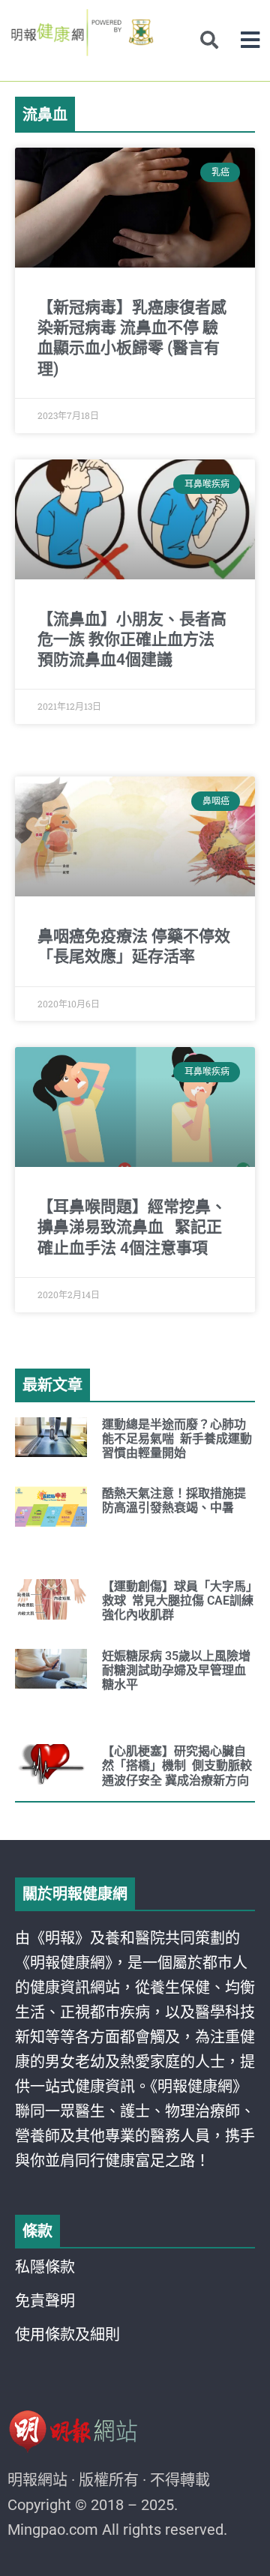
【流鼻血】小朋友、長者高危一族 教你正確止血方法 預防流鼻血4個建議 (132, 640)
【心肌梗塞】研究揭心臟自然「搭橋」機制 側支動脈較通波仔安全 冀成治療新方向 (177, 1765)
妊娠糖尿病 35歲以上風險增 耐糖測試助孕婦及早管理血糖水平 (176, 1670)
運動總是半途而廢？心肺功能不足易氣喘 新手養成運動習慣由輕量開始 (177, 1439)
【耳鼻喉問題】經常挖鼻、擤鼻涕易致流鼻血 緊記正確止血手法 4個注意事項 (132, 1227)
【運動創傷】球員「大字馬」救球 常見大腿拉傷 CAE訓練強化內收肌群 (178, 1601)
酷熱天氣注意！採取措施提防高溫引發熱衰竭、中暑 (174, 1500)
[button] (250, 40)
